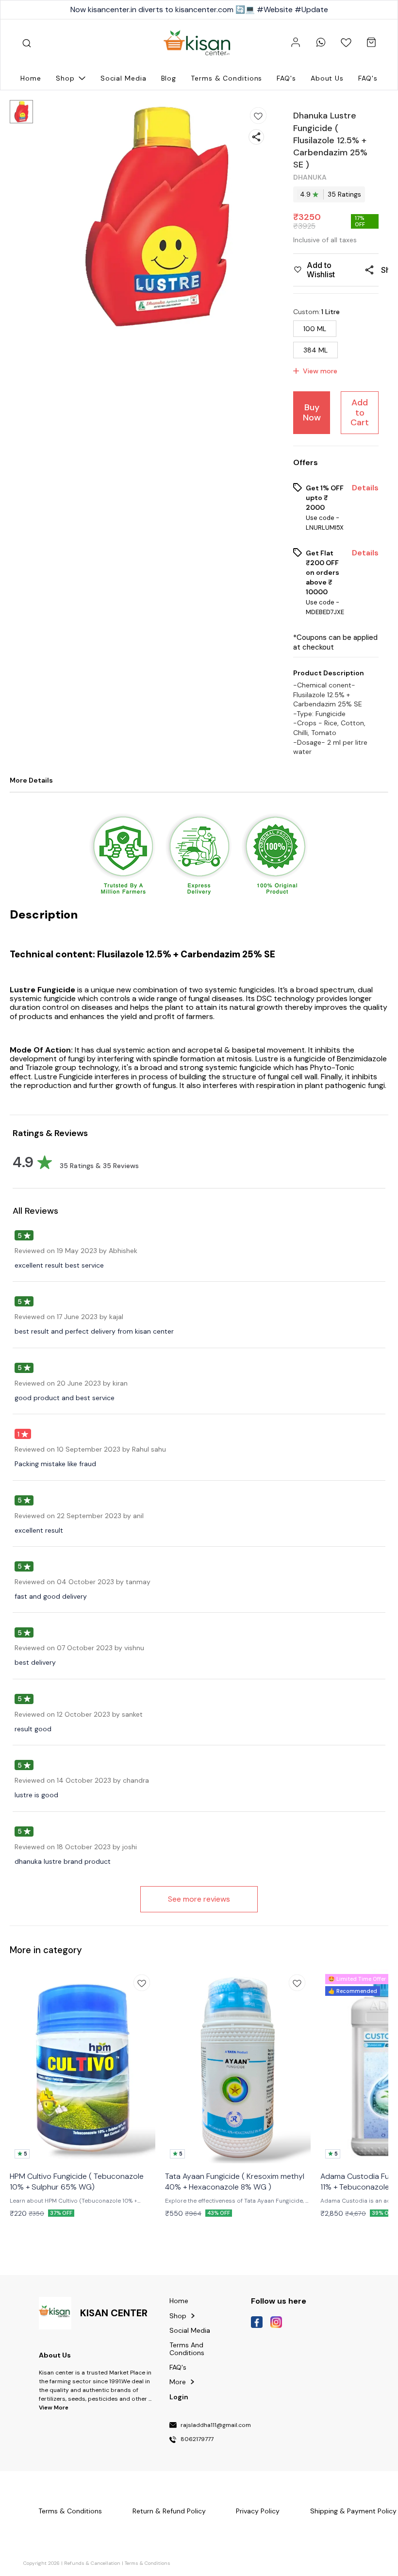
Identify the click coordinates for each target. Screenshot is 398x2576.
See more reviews (199, 1899)
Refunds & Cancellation (92, 2563)
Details (365, 488)
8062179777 (197, 2440)
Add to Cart (360, 412)
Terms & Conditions (148, 2563)
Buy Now (312, 412)
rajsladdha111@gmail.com (216, 2425)
